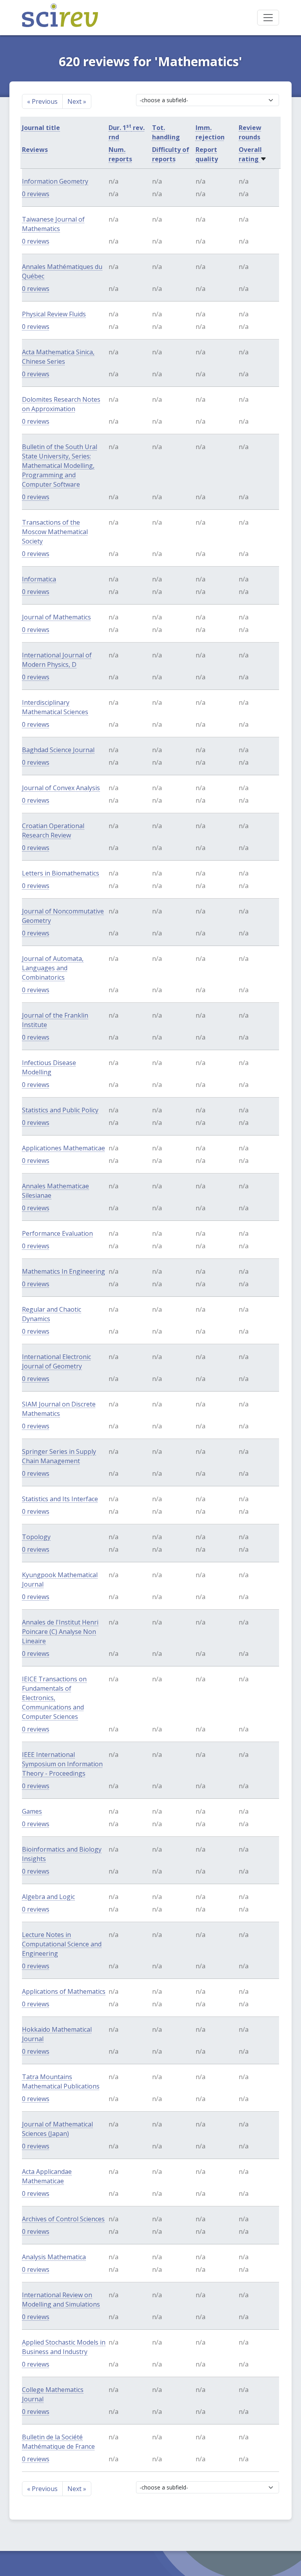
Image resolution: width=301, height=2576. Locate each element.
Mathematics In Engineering (63, 1271)
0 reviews (36, 194)
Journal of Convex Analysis (61, 788)
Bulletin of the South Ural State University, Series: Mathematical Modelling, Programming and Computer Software (60, 466)
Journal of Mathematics (56, 617)
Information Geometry (55, 181)
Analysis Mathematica (54, 2257)
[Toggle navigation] (268, 18)
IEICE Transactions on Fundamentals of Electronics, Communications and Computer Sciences (54, 1698)
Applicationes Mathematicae (63, 1148)
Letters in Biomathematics (61, 873)
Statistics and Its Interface (60, 1499)
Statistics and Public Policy (60, 1110)
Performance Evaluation (57, 1233)
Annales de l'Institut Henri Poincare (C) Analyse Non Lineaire (60, 1632)
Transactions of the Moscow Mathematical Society (55, 532)
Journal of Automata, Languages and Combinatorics (53, 968)
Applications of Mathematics (64, 1991)
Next (77, 101)
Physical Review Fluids (54, 314)
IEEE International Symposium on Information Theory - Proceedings (62, 1764)
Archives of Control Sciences (63, 2219)
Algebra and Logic (48, 1897)
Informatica (39, 579)
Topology (36, 1537)
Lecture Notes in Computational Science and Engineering (62, 1944)
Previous (42, 101)
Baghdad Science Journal (58, 750)
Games (32, 1811)
